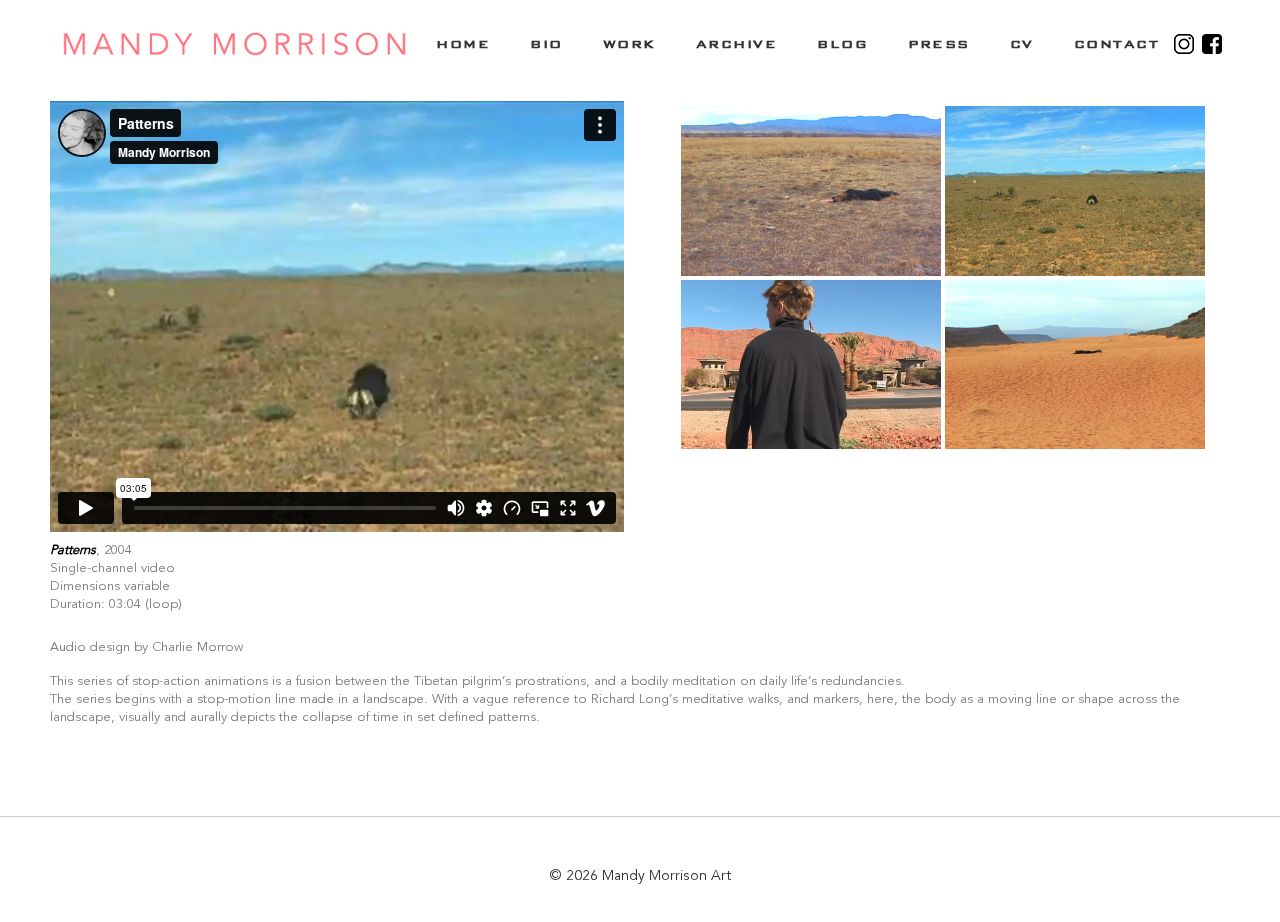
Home (463, 44)
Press (939, 44)
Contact (1117, 44)
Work (629, 44)
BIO (546, 44)
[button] (811, 191)
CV (1022, 44)
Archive (737, 44)
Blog (842, 44)
